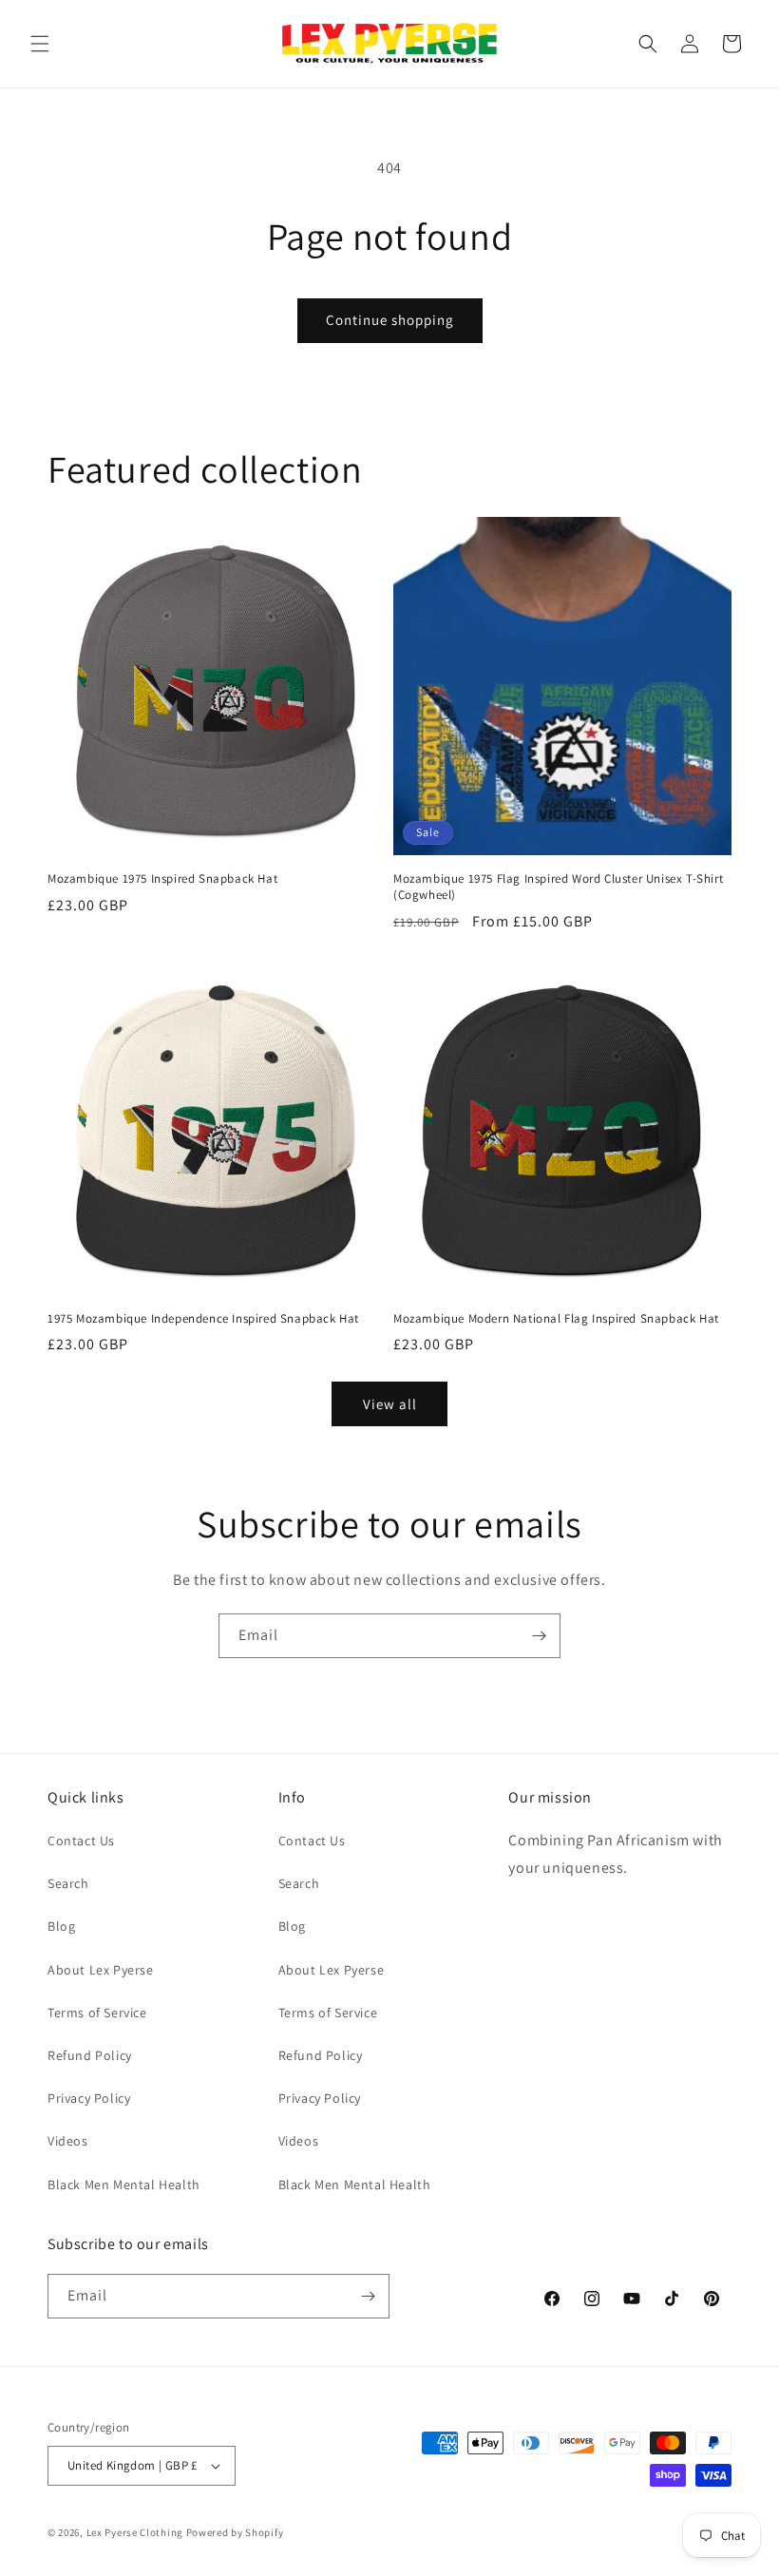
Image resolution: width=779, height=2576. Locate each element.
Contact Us (81, 1841)
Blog (61, 1926)
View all (390, 1404)
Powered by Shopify (235, 2532)
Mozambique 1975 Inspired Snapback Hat (162, 879)
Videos (68, 2141)
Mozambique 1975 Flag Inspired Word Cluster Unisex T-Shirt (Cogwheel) (558, 887)
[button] (40, 44)
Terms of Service (97, 2013)
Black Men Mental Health (124, 2185)
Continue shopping (390, 320)
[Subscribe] (539, 1636)
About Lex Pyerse (101, 1970)
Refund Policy (90, 2055)
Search (68, 1883)
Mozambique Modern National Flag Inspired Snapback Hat (556, 1319)
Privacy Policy (89, 2098)
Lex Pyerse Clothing (135, 2532)
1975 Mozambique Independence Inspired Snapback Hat (203, 1319)
